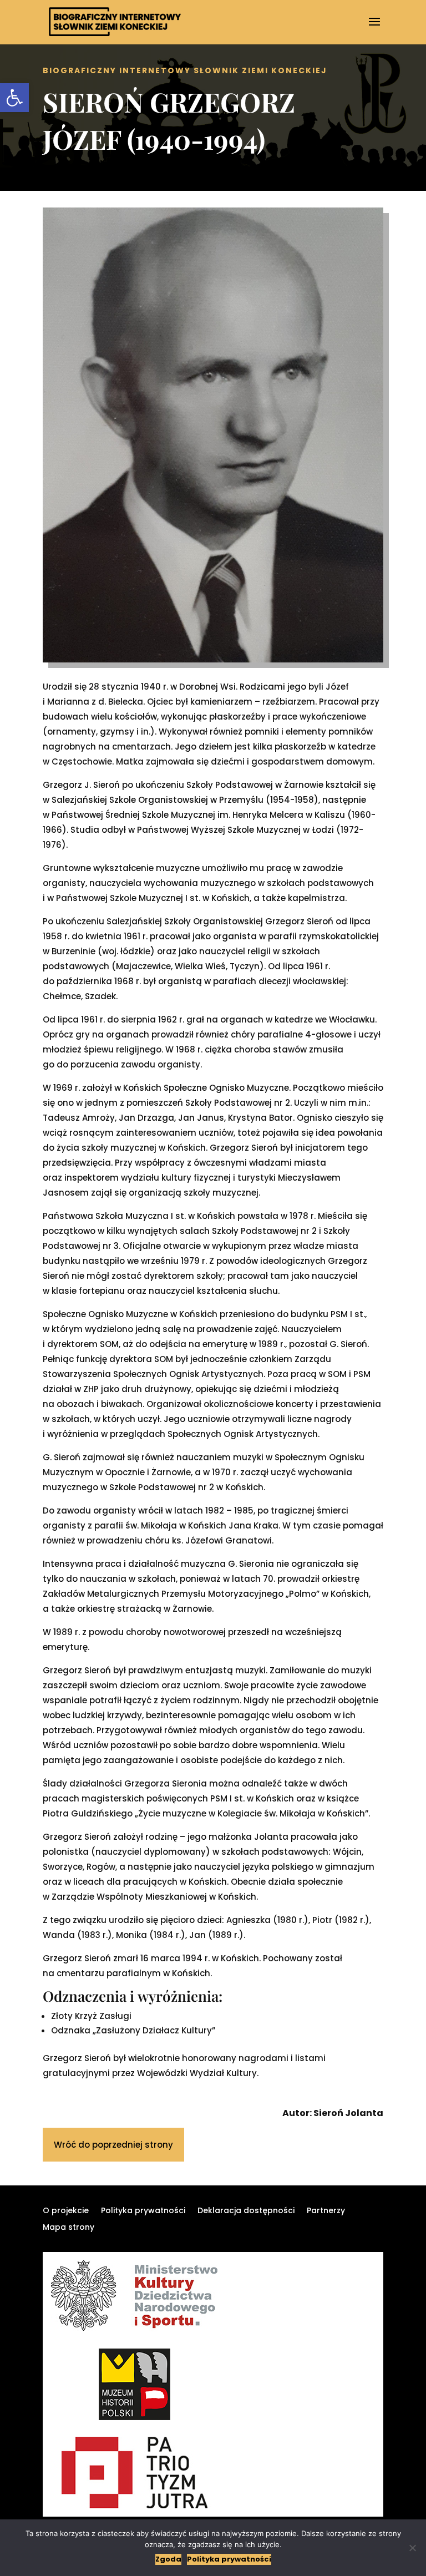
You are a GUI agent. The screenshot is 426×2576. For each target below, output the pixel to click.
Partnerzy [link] (326, 2211)
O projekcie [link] (66, 2211)
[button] (374, 29)
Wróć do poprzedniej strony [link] (113, 2145)
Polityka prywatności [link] (143, 2211)
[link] (14, 98)
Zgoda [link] (168, 2559)
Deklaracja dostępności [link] (246, 2211)
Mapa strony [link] (69, 2228)
